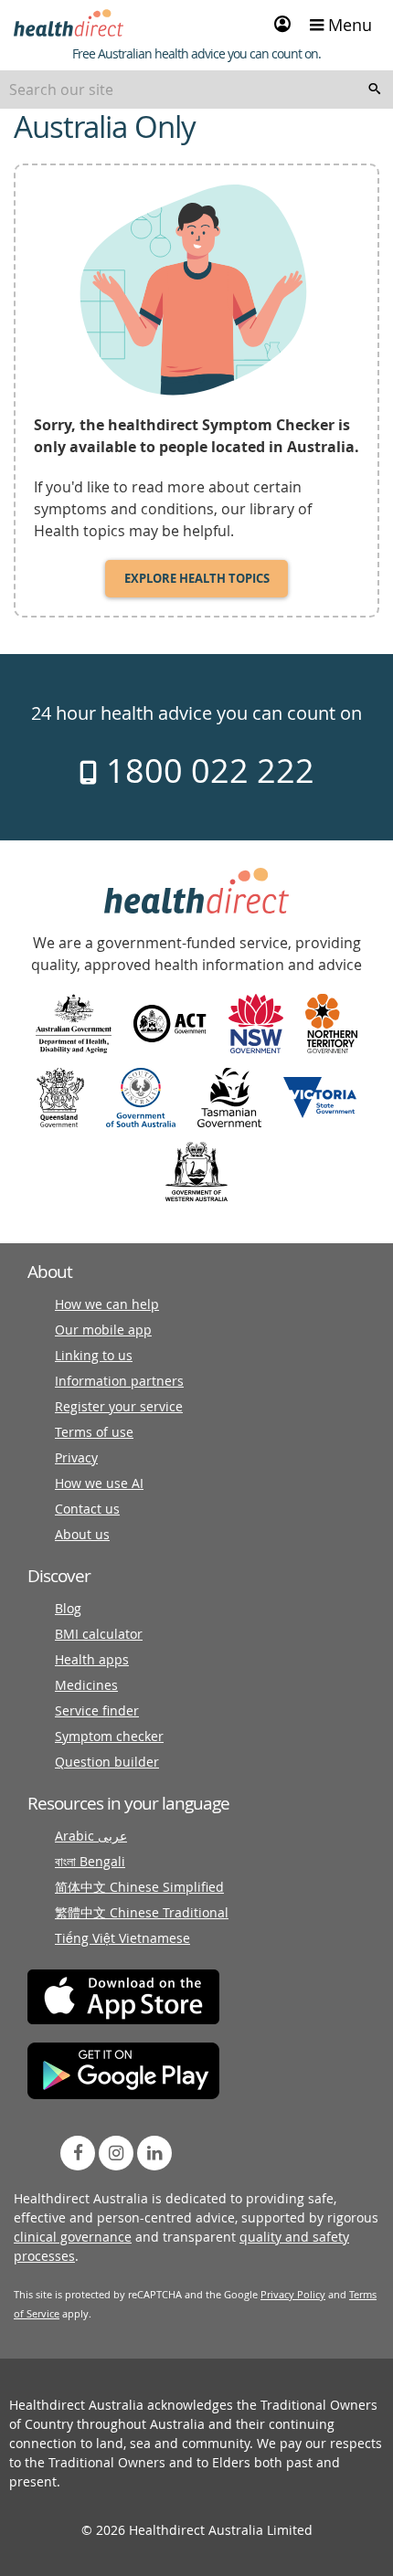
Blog (68, 1608)
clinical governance (73, 2237)
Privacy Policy (293, 2294)
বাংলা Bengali (90, 1861)
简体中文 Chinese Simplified (139, 1887)
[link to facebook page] (78, 2153)
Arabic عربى (91, 1836)
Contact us (87, 1509)
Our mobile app (103, 1330)
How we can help (107, 1304)
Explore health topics (197, 578)
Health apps (92, 1659)
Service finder (97, 1710)
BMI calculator (99, 1634)
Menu (348, 25)
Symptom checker (109, 1736)
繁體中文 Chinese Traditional (142, 1912)
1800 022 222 (206, 770)
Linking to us (94, 1355)
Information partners (119, 1381)
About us (82, 1534)
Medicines (86, 1685)
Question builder (107, 1762)
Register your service (119, 1406)
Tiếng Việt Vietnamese (122, 1938)
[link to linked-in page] (154, 2153)
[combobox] (196, 90)
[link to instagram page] (116, 2153)
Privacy (76, 1457)
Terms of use (94, 1432)
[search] (375, 90)
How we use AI (99, 1483)
